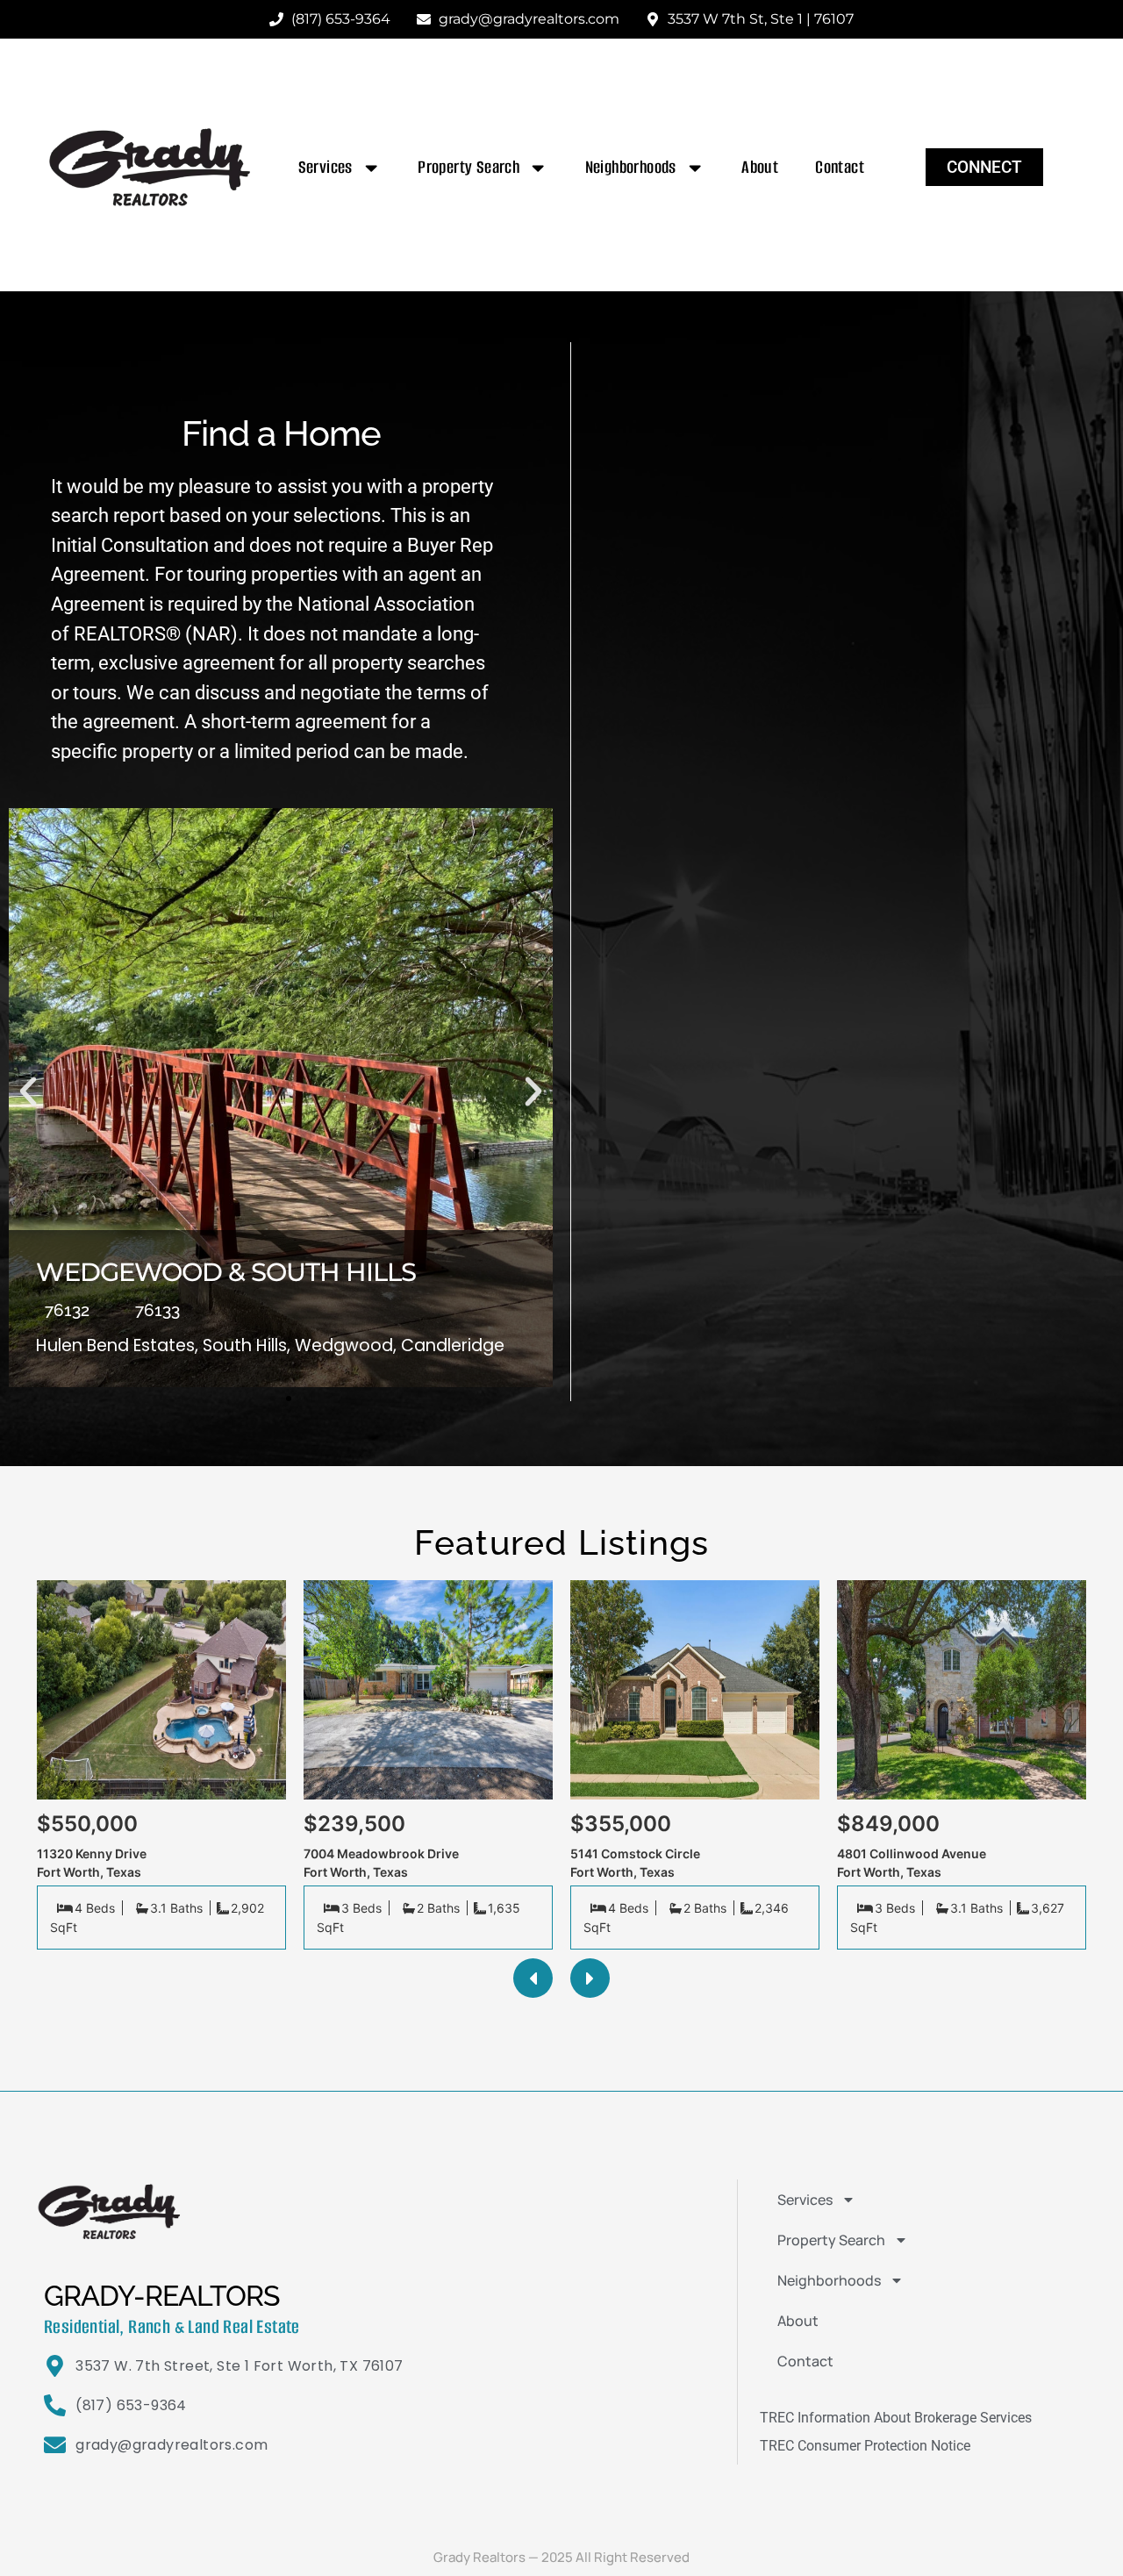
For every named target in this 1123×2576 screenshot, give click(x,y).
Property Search (469, 167)
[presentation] (533, 1978)
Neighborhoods (631, 167)
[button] (28, 1091)
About (760, 167)
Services (325, 167)
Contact (840, 167)
